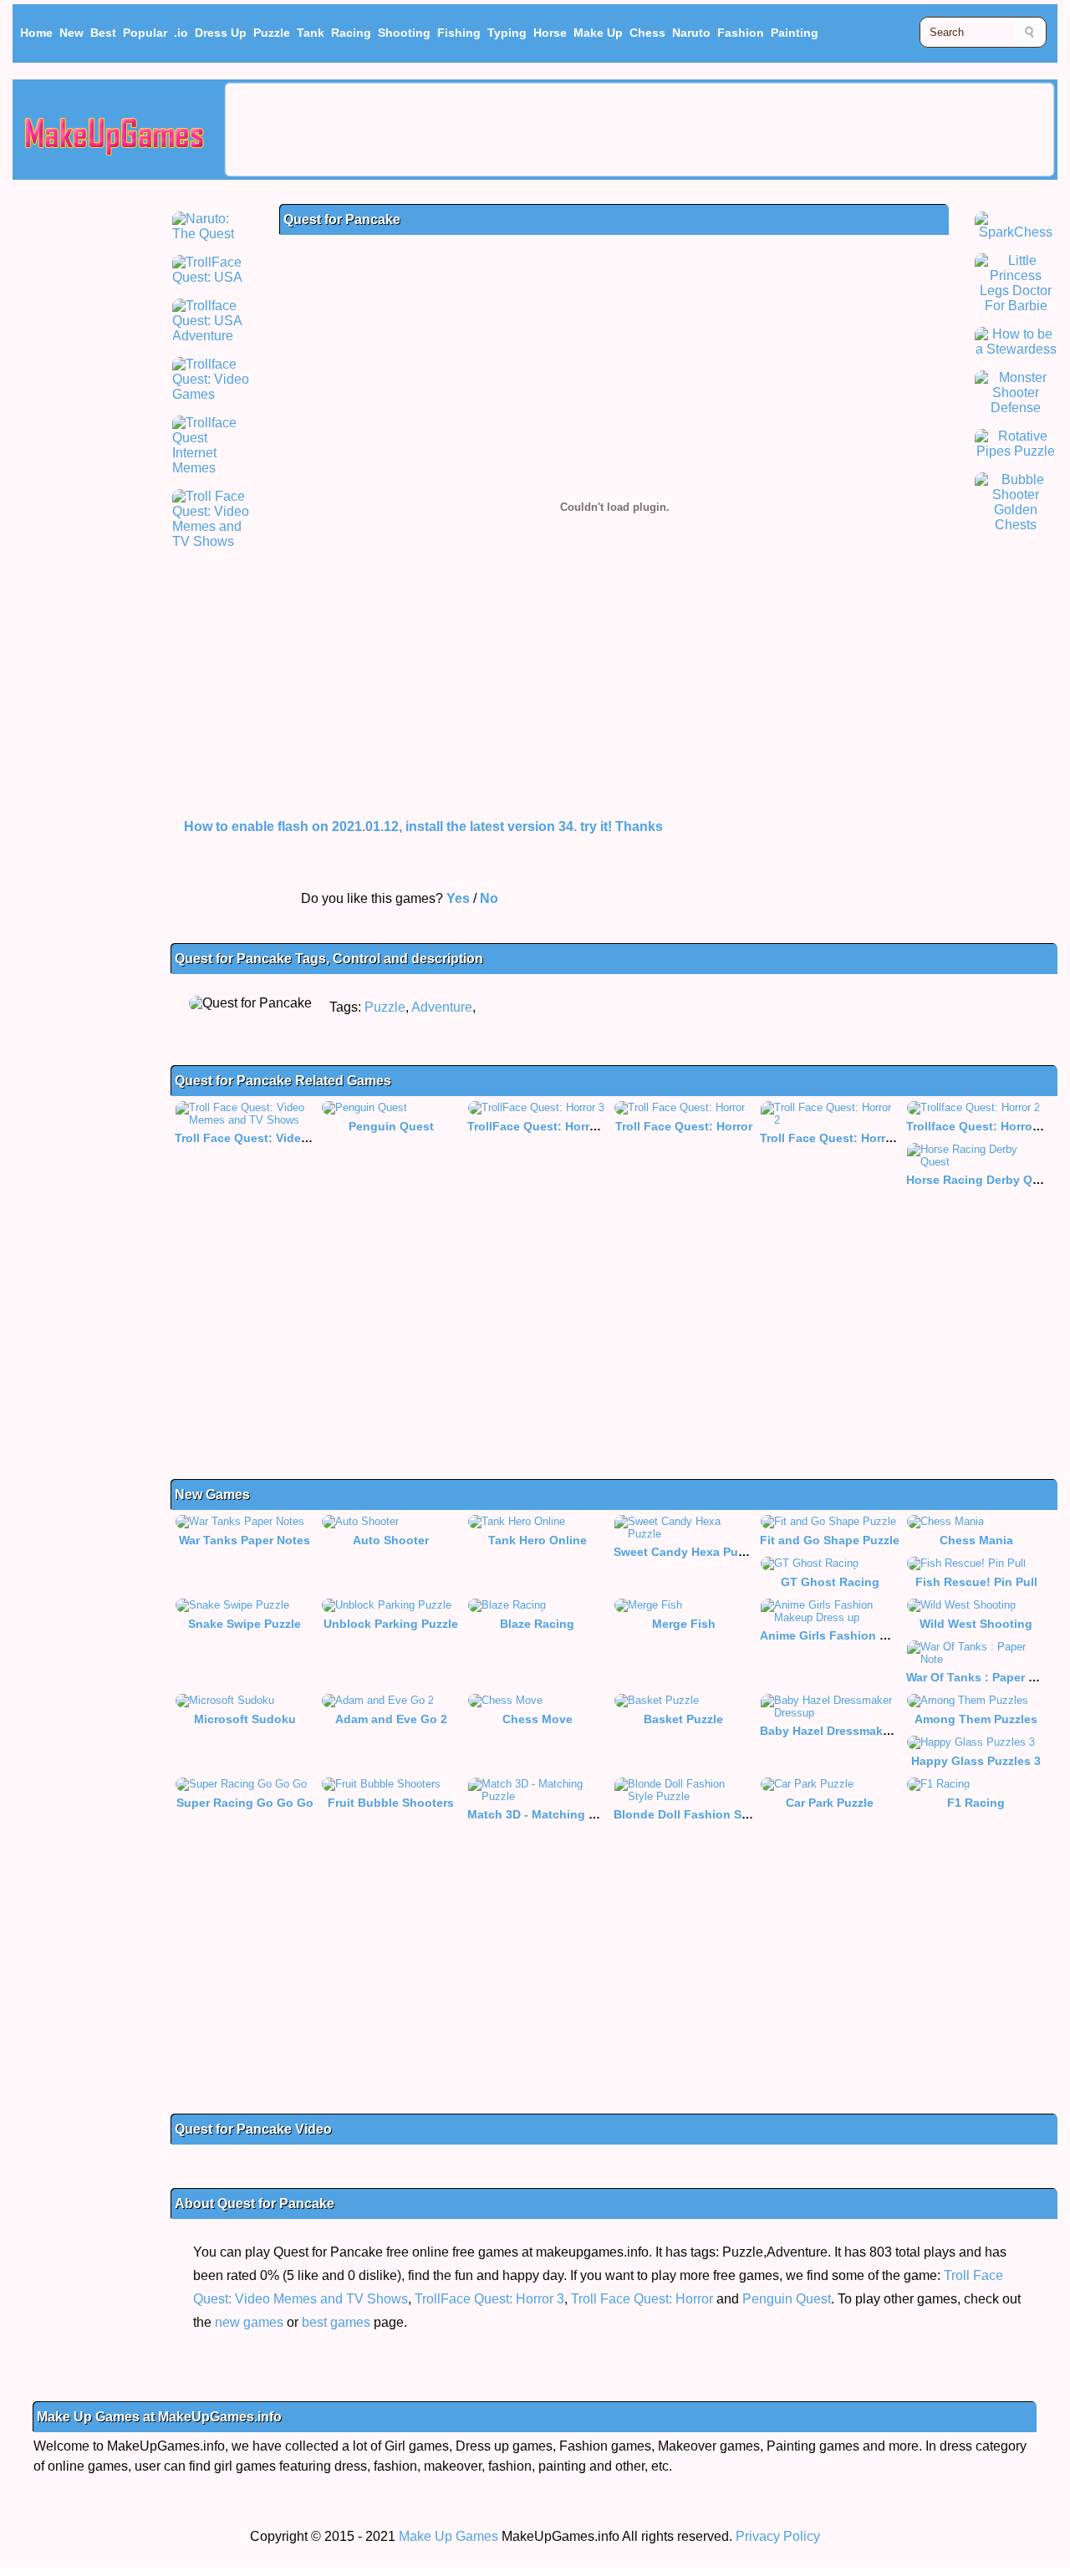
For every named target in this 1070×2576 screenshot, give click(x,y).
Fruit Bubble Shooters (391, 1803)
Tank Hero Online (538, 1540)
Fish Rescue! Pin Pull (976, 1582)
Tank (311, 33)
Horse (550, 33)
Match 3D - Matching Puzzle (546, 1814)
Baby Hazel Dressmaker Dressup (852, 1731)
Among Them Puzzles (976, 1719)
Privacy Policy (778, 2536)
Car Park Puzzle (830, 1803)
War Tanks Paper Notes (245, 1540)
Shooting (404, 33)
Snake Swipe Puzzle (245, 1624)
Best (103, 33)
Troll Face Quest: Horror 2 (833, 1138)
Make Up (598, 33)
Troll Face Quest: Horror (684, 1126)
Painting (795, 33)
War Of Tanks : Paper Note (981, 1677)
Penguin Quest (391, 1126)
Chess (647, 33)
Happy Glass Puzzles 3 (976, 1761)
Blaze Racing (537, 1624)
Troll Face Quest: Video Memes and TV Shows (306, 1138)
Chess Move (538, 1719)
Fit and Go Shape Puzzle (830, 1540)
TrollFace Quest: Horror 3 (539, 1126)
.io (181, 33)
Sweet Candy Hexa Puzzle (687, 1552)
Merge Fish (684, 1624)
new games (249, 2322)
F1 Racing (976, 1803)
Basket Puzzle (683, 1719)
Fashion (741, 33)
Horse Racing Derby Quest (982, 1180)
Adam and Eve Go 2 (391, 1719)
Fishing (459, 33)
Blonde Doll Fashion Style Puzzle (708, 1814)
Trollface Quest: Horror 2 (976, 1126)
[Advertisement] (639, 130)
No (489, 898)
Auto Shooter (391, 1540)
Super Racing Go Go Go (245, 1803)
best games (336, 2322)
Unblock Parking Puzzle (391, 1624)
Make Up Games (448, 2536)
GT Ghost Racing (830, 1582)
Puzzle (272, 33)
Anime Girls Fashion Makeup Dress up (869, 1635)
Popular (145, 33)
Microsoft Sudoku (245, 1719)
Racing (351, 33)
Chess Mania (976, 1540)
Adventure (442, 1007)
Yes (458, 898)
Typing (507, 33)
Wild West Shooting (976, 1624)
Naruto (691, 33)
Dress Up (221, 33)
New (71, 33)
